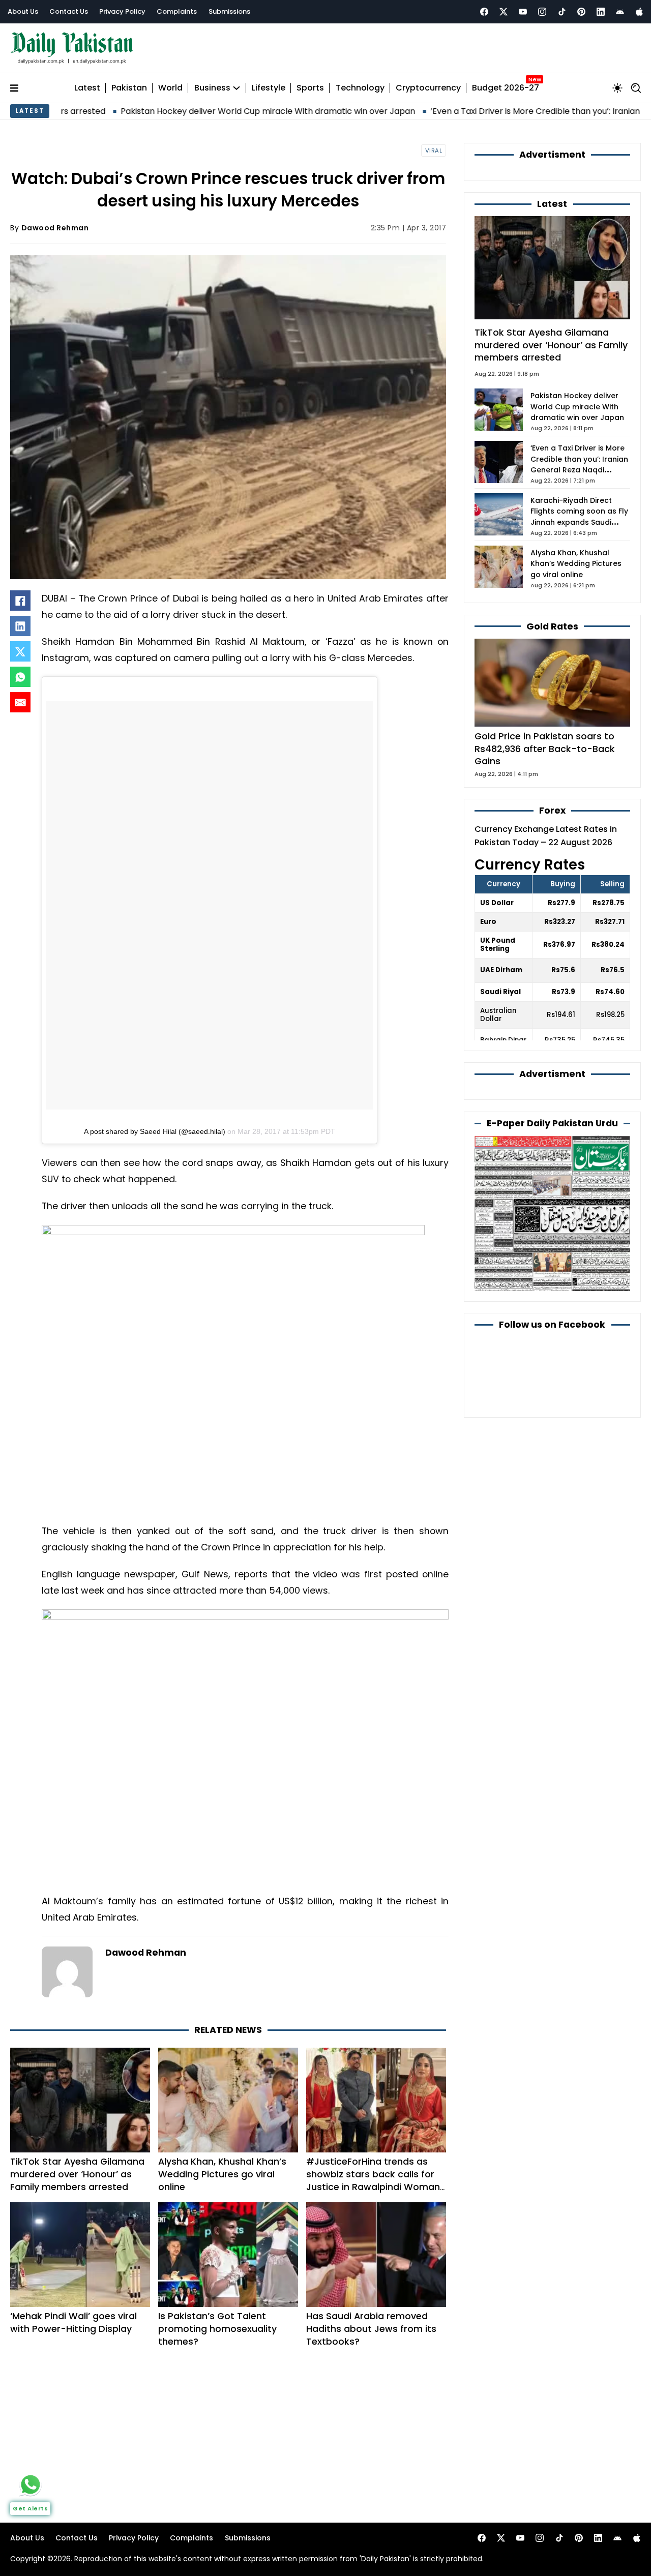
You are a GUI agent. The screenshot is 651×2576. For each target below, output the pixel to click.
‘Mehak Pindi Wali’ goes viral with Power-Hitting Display (73, 2322)
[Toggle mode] (617, 88)
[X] (20, 651)
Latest (87, 88)
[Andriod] (620, 12)
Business (212, 88)
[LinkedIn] (20, 626)
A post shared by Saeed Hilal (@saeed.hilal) (155, 1131)
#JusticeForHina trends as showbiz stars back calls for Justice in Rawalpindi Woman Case (373, 2180)
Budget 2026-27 (506, 88)
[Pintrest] (581, 12)
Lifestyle (269, 88)
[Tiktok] (562, 12)
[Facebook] (484, 12)
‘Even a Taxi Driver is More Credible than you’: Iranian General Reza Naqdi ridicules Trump (579, 465)
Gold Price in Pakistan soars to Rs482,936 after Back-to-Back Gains (545, 748)
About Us (23, 11)
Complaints (177, 11)
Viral (434, 151)
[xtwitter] (504, 12)
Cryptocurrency (428, 88)
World (170, 88)
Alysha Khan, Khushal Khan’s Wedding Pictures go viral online (222, 2174)
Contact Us (69, 11)
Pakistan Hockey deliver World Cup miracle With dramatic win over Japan (179, 111)
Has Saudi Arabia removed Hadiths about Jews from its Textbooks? (371, 2329)
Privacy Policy (122, 11)
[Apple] (639, 12)
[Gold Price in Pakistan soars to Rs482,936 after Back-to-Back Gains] (552, 682)
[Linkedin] (601, 12)
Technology (360, 88)
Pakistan (129, 88)
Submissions (229, 11)
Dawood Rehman (55, 228)
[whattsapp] (31, 2484)
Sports (310, 88)
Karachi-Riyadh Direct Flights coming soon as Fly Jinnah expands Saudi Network (579, 517)
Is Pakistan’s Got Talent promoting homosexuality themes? (217, 2329)
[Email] (20, 702)
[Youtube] (523, 12)
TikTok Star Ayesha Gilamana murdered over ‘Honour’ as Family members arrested (77, 2174)
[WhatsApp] (20, 677)
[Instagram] (542, 12)
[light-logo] (74, 48)
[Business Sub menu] (236, 88)
